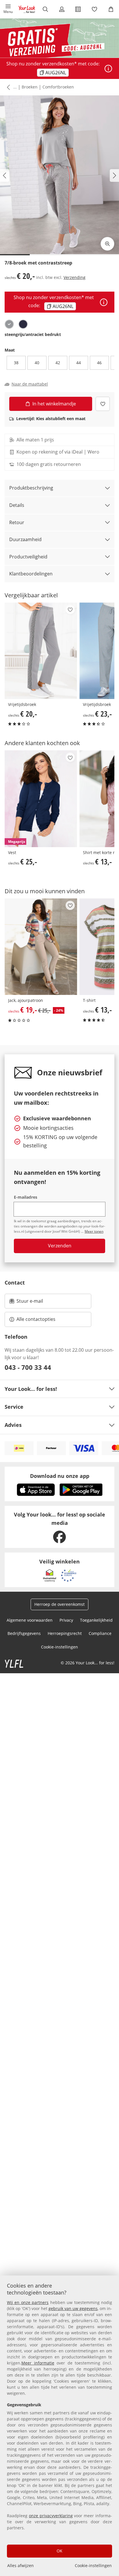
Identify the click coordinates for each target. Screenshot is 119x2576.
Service (14, 1407)
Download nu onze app (60, 1476)
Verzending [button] (75, 277)
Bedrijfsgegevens (24, 1633)
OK (59, 2551)
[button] (8, 9)
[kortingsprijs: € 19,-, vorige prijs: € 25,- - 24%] (41, 947)
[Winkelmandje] (111, 9)
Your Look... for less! (31, 1389)
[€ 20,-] (41, 651)
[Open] (108, 69)
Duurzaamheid (25, 539)
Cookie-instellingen (93, 2565)
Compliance (100, 1633)
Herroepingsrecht (65, 1633)
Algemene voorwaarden (30, 1620)
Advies (13, 1425)
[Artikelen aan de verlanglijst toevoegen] (103, 404)
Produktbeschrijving (31, 488)
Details (17, 505)
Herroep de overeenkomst (59, 1604)
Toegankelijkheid (96, 1620)
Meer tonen (94, 1231)
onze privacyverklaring (51, 2516)
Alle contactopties (36, 1319)
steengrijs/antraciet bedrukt (33, 334)
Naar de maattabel (30, 384)
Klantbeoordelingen (31, 574)
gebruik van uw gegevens (73, 2308)
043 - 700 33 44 (28, 1367)
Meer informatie (38, 2363)
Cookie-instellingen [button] (59, 1647)
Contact (15, 1283)
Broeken (30, 87)
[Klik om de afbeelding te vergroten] (107, 244)
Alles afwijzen (21, 2565)
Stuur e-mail (29, 1303)
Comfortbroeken (58, 87)
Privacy (66, 1620)
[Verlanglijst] (95, 9)
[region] (59, 2426)
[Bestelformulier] (78, 9)
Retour (17, 522)
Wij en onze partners (28, 2302)
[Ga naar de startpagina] (27, 9)
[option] (9, 324)
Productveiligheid (28, 557)
